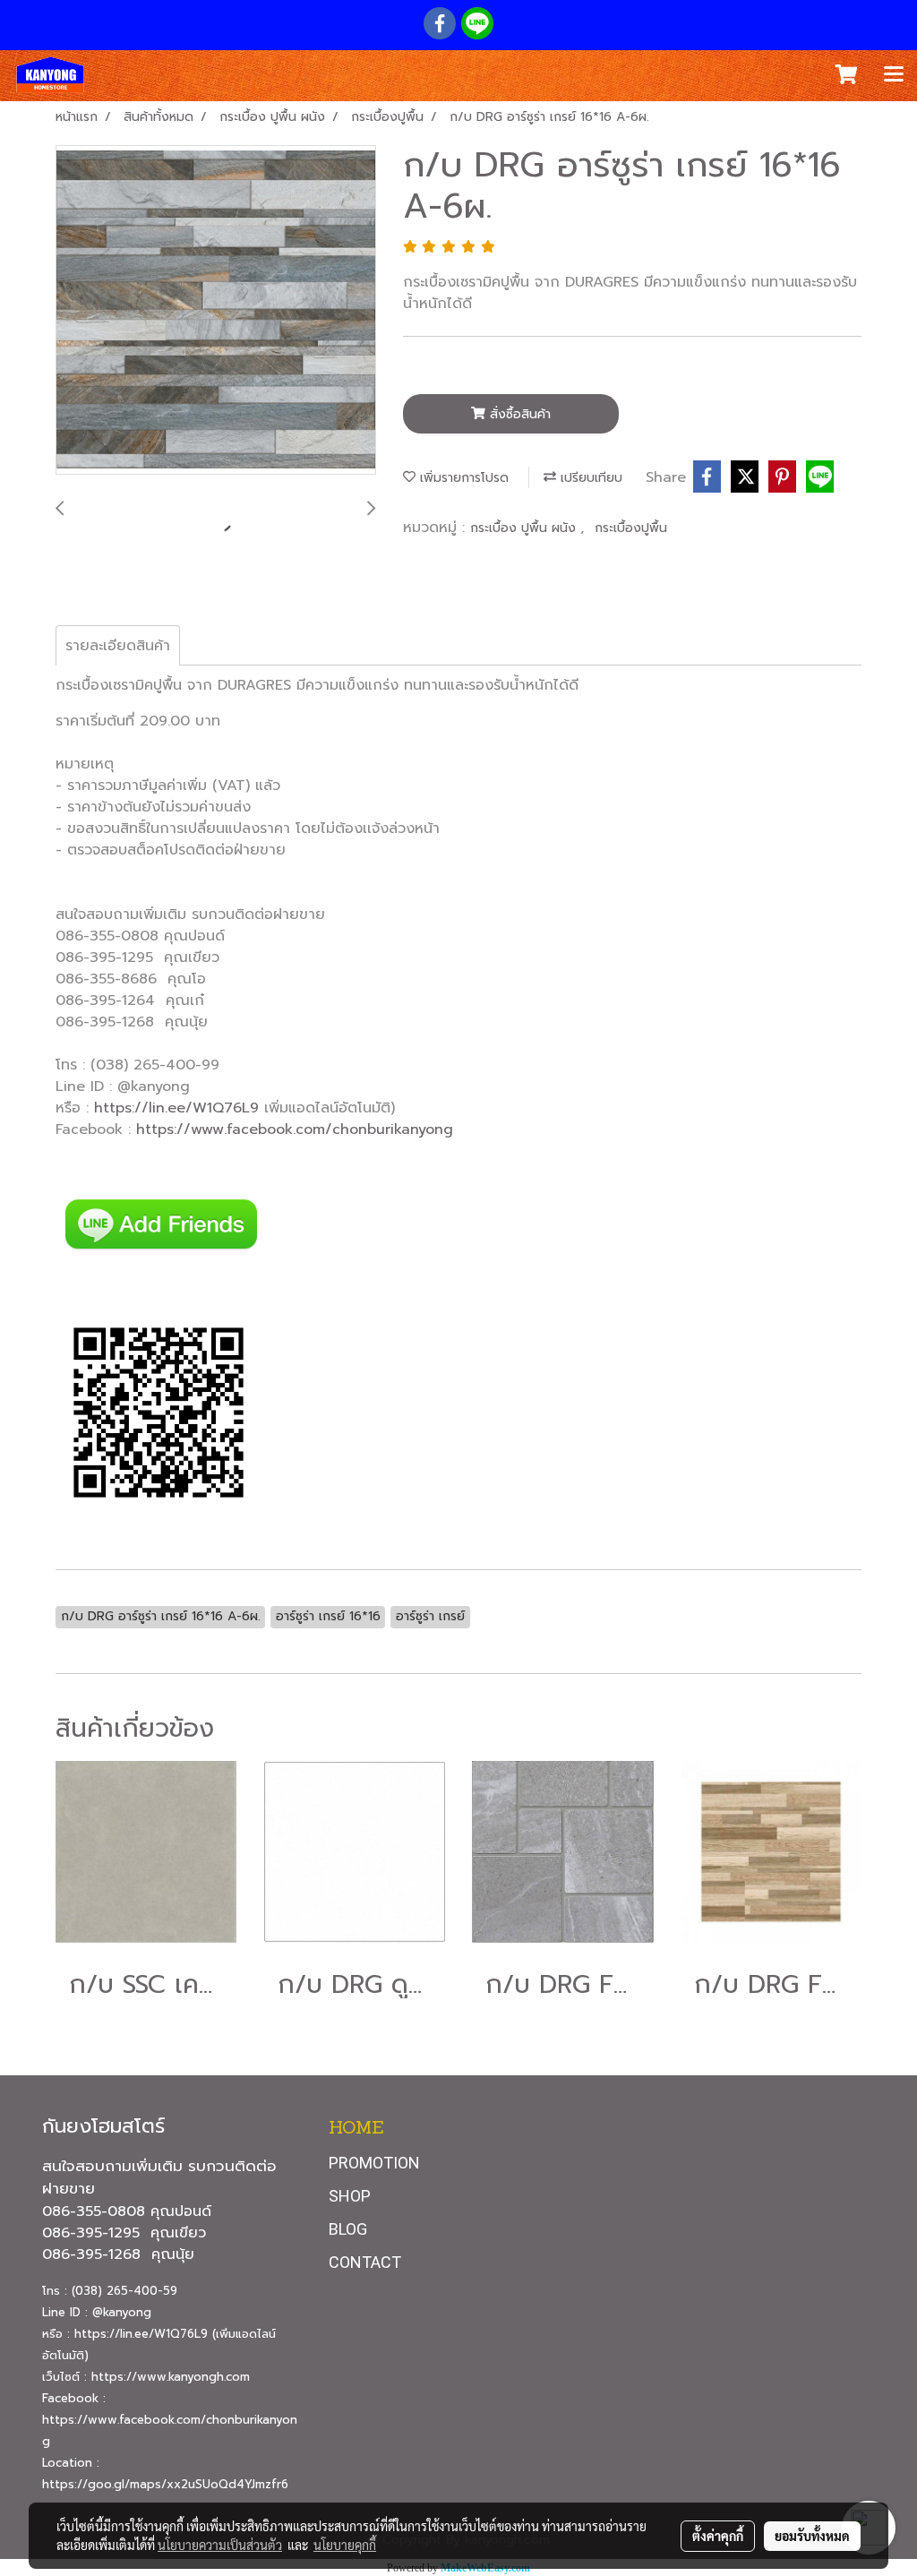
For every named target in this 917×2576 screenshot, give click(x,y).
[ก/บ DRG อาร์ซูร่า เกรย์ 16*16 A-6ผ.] (216, 311)
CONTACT (365, 2262)
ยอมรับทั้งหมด (812, 2536)
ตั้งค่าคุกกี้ (718, 2536)
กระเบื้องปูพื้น (631, 528)
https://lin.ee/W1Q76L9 (176, 1108)
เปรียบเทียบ (589, 478)
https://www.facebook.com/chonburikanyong (295, 1129)
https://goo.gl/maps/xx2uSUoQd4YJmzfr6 (165, 2484)
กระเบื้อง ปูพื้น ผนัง (525, 528)
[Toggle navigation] (894, 75)
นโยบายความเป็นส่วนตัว (220, 2545)
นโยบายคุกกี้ (345, 2545)
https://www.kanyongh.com (171, 2377)
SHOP (350, 2196)
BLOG (348, 2229)
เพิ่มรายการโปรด (462, 478)
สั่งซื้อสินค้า (518, 414)
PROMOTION (374, 2163)
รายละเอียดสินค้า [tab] (118, 646)
